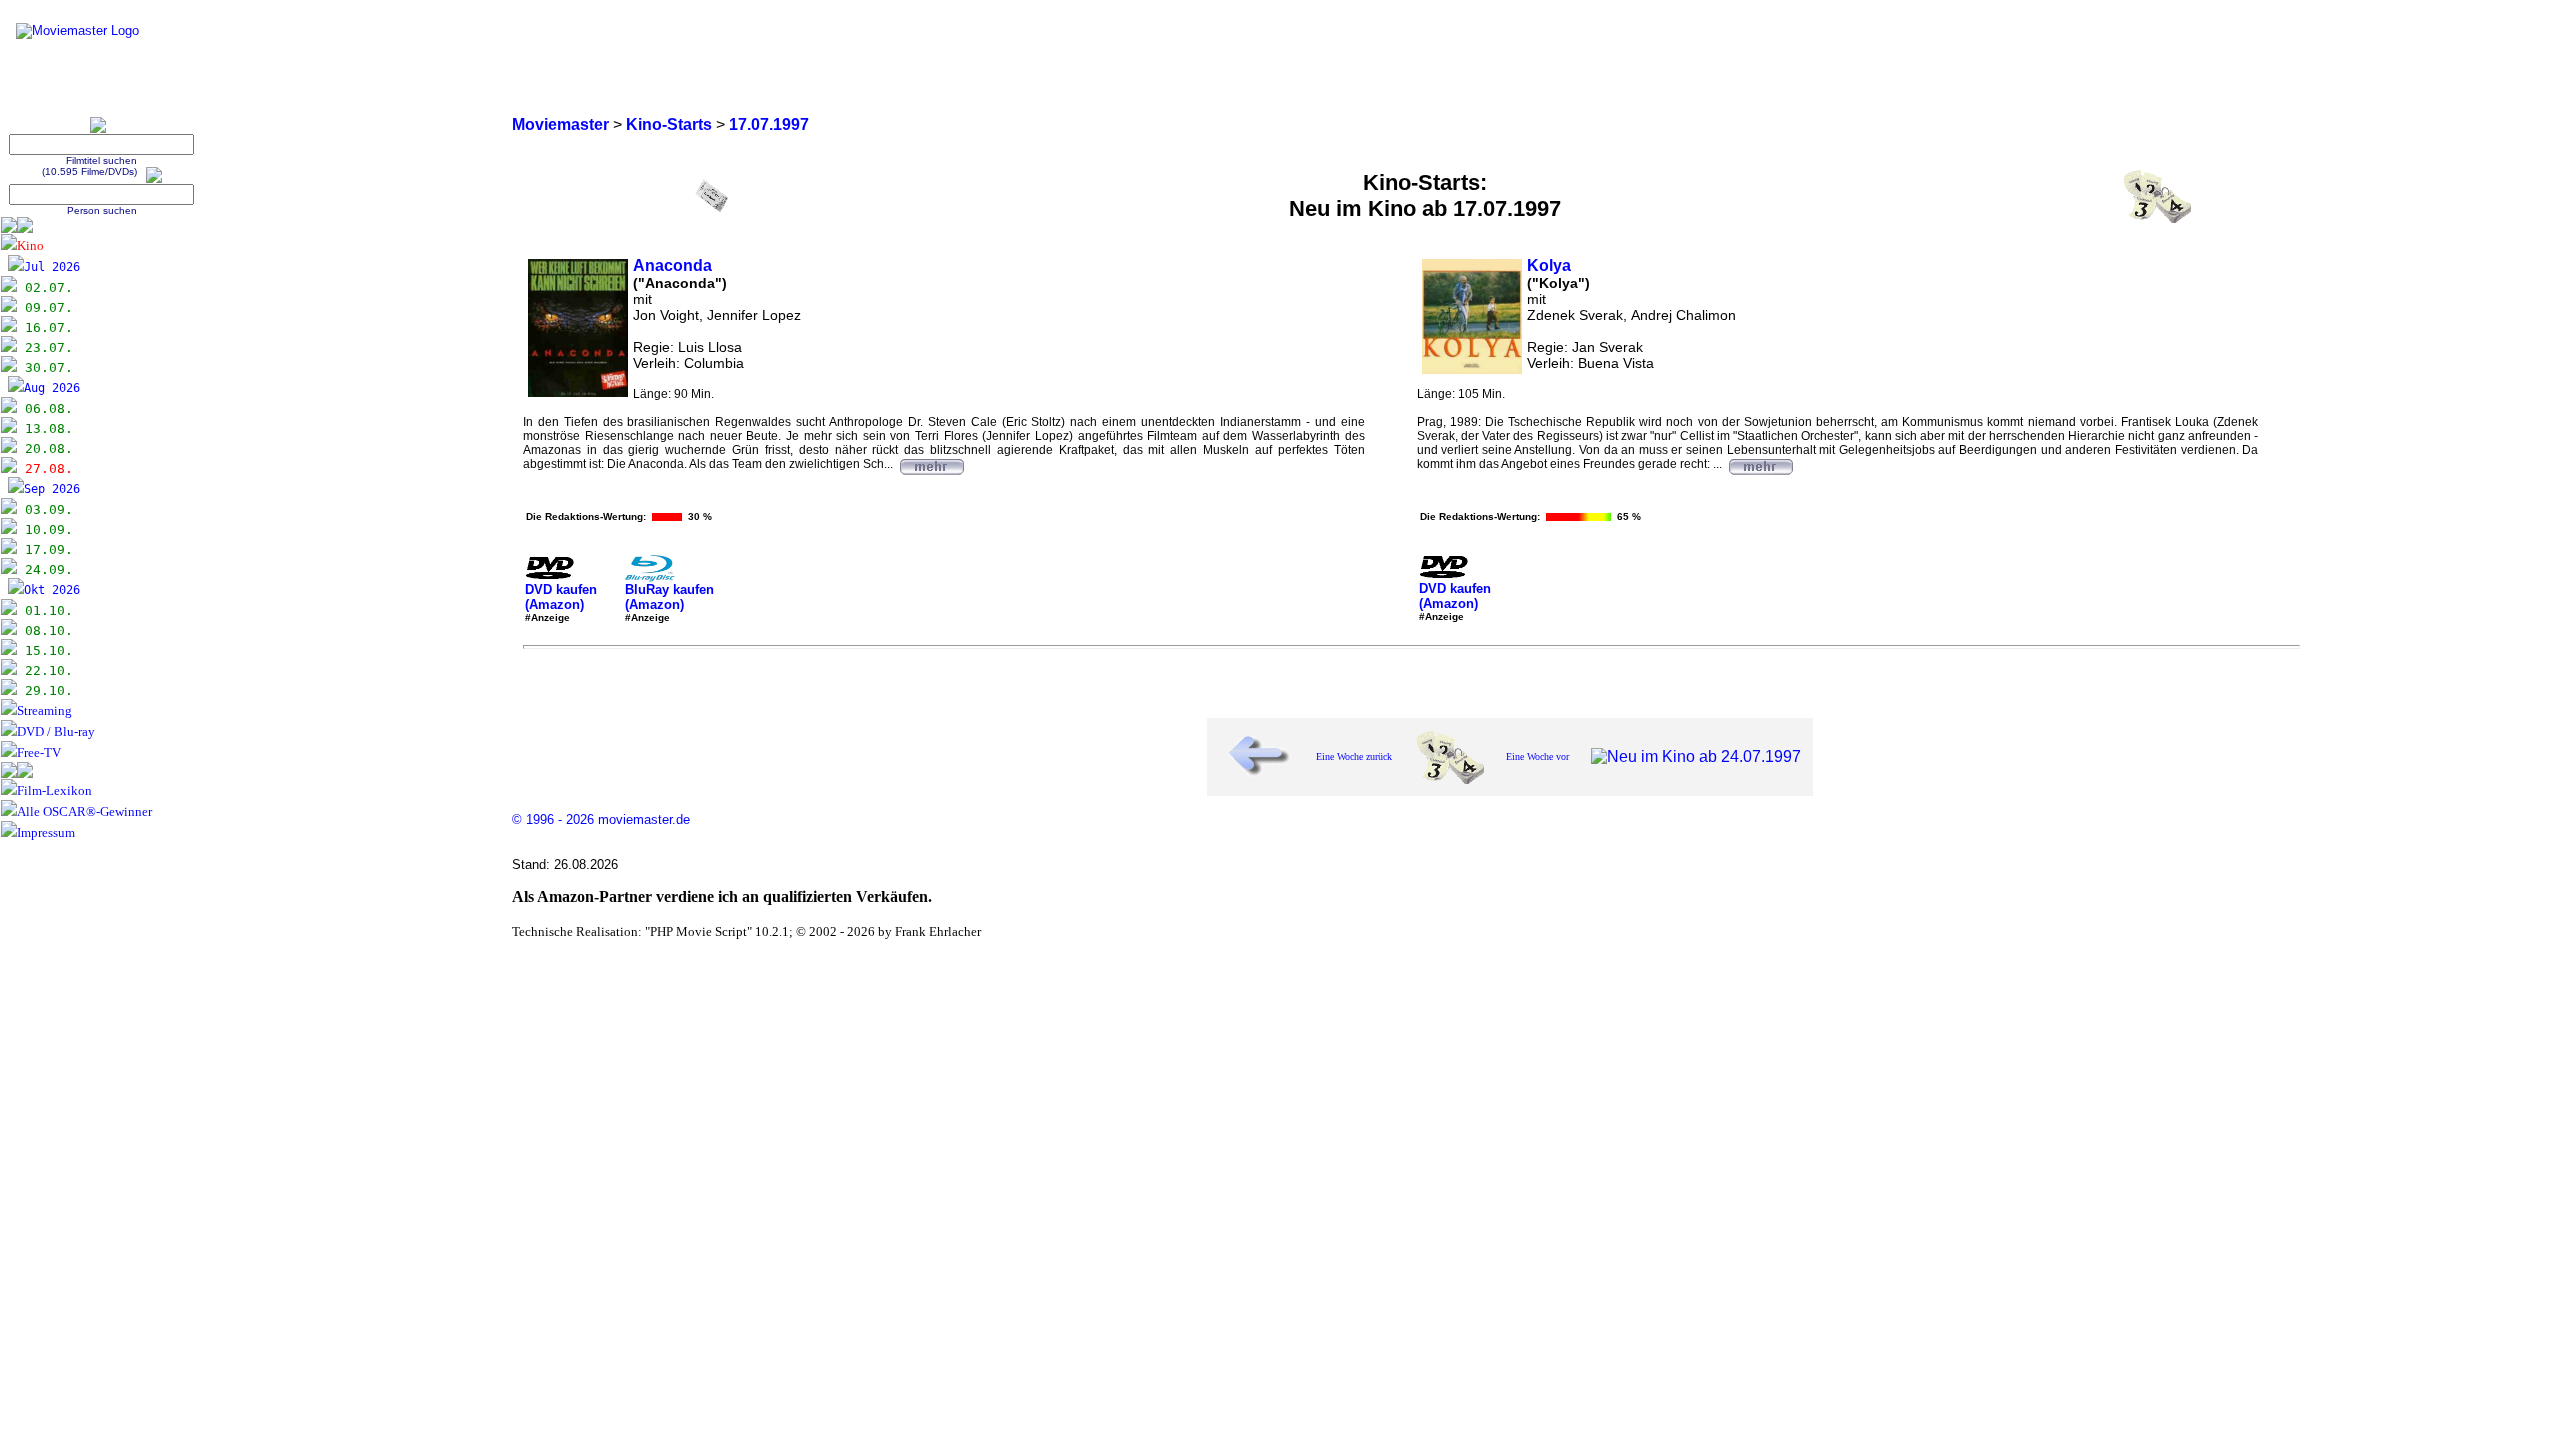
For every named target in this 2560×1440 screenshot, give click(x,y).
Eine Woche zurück (1354, 756)
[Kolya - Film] (1760, 464)
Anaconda (672, 265)
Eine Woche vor (1537, 756)
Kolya (1549, 265)
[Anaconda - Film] (931, 464)
